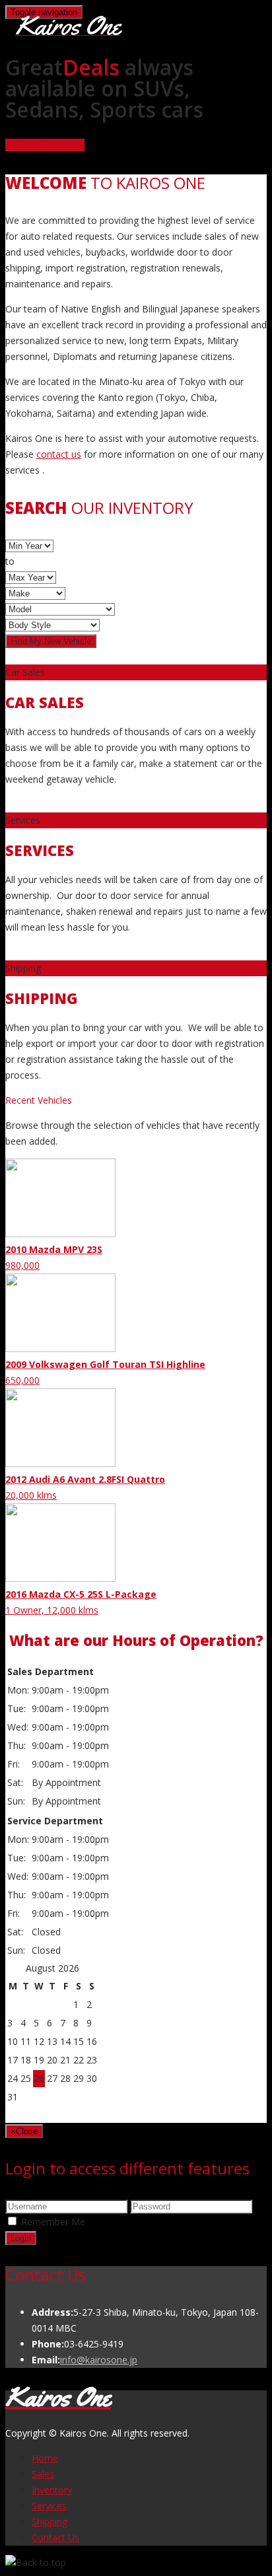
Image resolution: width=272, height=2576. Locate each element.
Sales (43, 2474)
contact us (59, 454)
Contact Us (55, 2537)
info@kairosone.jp (99, 2360)
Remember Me (53, 2222)
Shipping (50, 2522)
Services (49, 2506)
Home (45, 2458)
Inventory (52, 2490)
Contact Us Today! (45, 145)
